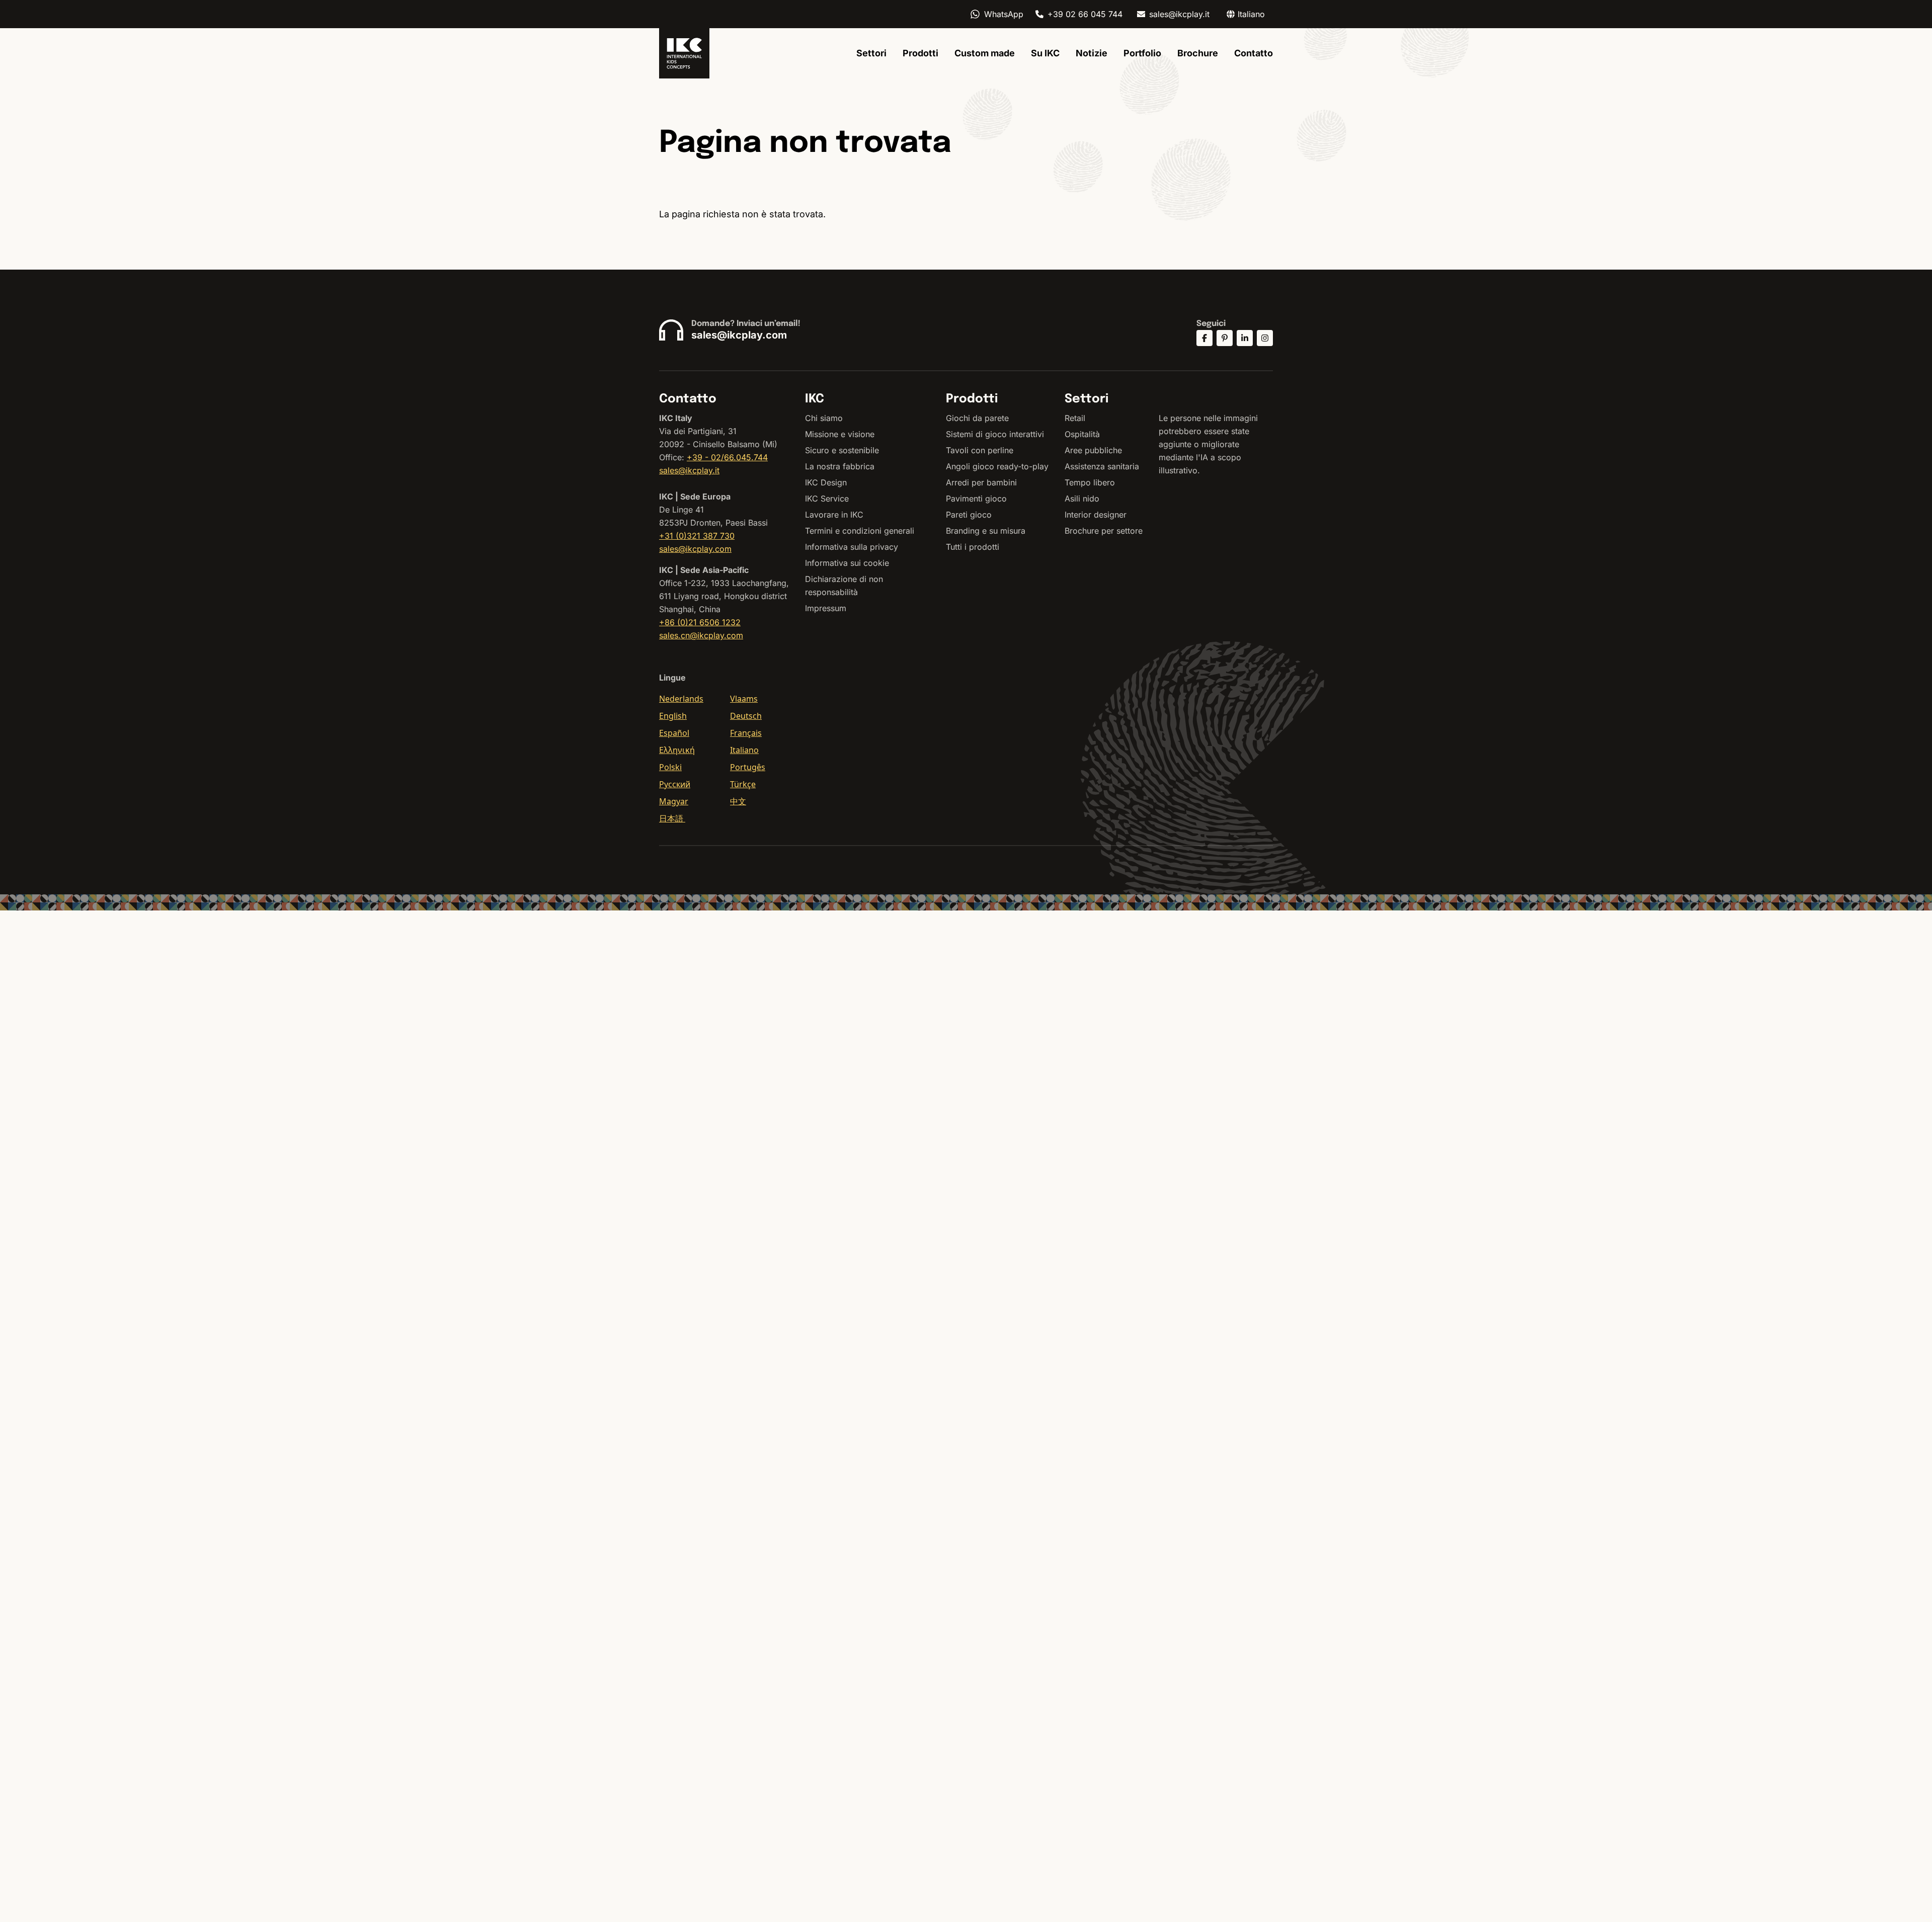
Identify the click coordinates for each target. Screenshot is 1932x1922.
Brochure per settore (1104, 531)
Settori (871, 53)
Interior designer (1096, 515)
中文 (738, 801)
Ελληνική (677, 750)
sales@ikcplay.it (1179, 14)
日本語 (672, 818)
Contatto (1254, 53)
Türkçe (743, 784)
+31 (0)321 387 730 (697, 536)
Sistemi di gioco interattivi (995, 434)
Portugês (748, 767)
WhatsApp (1004, 14)
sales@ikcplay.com (739, 335)
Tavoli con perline (980, 450)
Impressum (826, 608)
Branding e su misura (986, 531)
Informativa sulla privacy (852, 547)
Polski (670, 767)
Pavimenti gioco (976, 498)
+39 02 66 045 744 (1085, 14)
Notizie (1092, 53)
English (673, 716)
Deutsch (746, 716)
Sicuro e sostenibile (842, 450)
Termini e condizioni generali (860, 531)
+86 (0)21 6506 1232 (700, 622)
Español (674, 733)
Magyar (674, 801)
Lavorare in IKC (834, 515)
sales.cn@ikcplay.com (701, 635)
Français (746, 733)
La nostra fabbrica (840, 466)
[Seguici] (1204, 338)
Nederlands (681, 699)
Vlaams (744, 699)
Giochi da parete (977, 418)
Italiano (744, 750)
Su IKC (1045, 53)
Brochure (1198, 53)
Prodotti (920, 53)
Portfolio (1142, 53)
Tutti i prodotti (973, 547)
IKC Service (827, 498)
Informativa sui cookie (847, 563)
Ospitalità (1082, 434)
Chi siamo (824, 418)
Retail (1075, 418)
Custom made (985, 53)
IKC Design (826, 482)
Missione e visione (840, 434)
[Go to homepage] (684, 53)
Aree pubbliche (1093, 450)
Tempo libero (1090, 482)
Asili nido (1082, 498)
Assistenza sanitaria (1102, 466)
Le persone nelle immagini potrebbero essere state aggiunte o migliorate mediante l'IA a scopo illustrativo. (1208, 444)
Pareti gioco (969, 515)
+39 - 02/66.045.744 (727, 457)
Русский (675, 784)
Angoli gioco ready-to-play (997, 466)
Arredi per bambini (981, 482)
